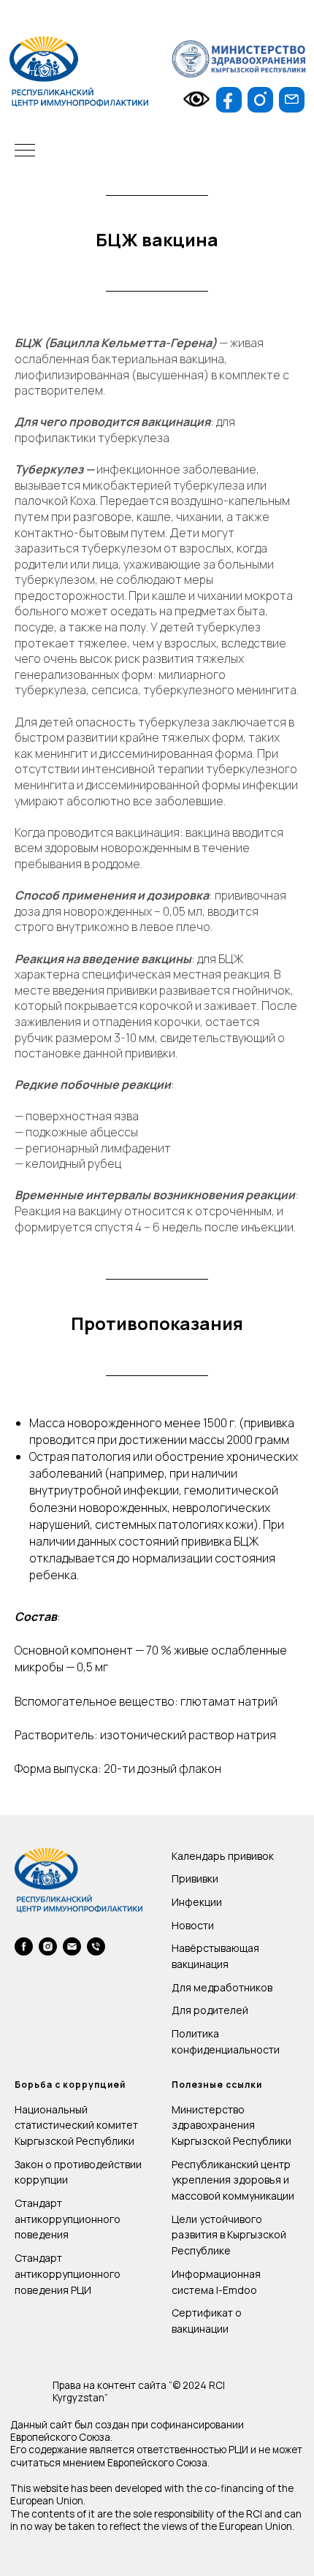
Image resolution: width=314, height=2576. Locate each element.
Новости (193, 1925)
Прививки (195, 1878)
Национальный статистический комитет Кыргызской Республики (76, 2125)
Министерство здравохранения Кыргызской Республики (231, 2125)
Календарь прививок (223, 1856)
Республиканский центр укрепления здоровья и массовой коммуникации (233, 2180)
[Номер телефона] (96, 1946)
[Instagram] (48, 1946)
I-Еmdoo (237, 2290)
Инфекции (197, 1902)
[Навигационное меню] (25, 151)
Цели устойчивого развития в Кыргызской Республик (229, 2235)
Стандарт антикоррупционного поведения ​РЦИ (68, 2273)
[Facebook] (24, 1946)
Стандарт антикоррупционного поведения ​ (68, 2219)
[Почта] (72, 1946)
